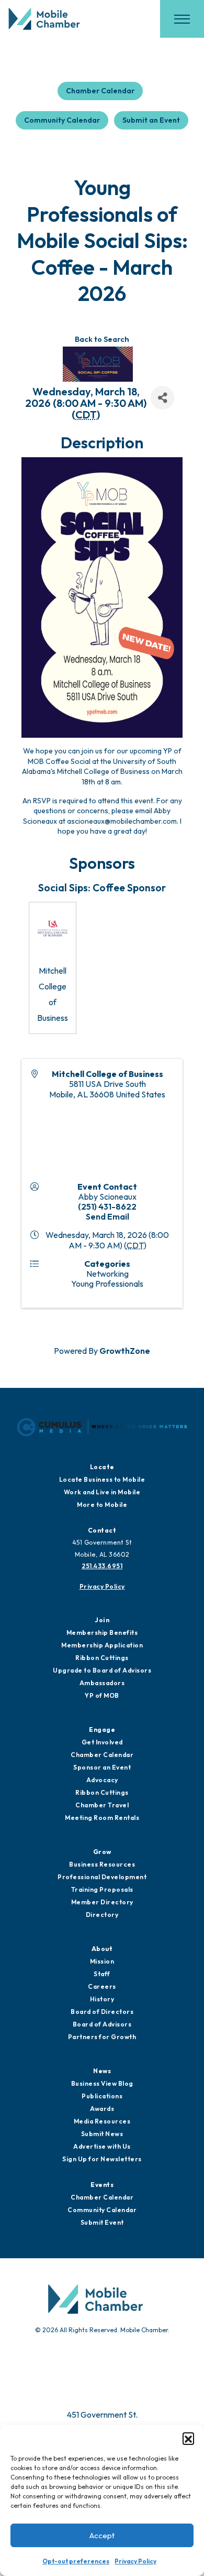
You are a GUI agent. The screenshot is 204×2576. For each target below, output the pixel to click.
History (102, 1999)
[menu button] (182, 19)
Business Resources (102, 1864)
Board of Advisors (102, 2024)
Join (102, 1620)
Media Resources (102, 2121)
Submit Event (102, 2222)
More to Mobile (102, 1505)
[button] (188, 2438)
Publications (102, 2096)
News (102, 2071)
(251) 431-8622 (107, 1206)
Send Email (107, 1216)
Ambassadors (102, 1683)
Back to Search (102, 339)
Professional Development (102, 1877)
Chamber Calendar (100, 91)
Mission (102, 1961)
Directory (102, 1915)
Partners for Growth (102, 2037)
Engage (102, 1729)
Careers (102, 1986)
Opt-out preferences (76, 2561)
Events (102, 2185)
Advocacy (102, 1780)
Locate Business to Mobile (102, 1479)
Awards (102, 2109)
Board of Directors (102, 2012)
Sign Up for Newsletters (102, 2159)
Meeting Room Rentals (102, 1818)
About (102, 1949)
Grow (102, 1852)
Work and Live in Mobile (102, 1492)
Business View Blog (102, 2083)
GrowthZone (125, 1351)
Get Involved (102, 1742)
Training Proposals (102, 1889)
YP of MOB (102, 1695)
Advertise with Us (102, 2146)
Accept (102, 2535)
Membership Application (102, 1645)
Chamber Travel (102, 1805)
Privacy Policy (135, 2561)
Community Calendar (62, 120)
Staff (102, 1974)
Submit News (102, 2134)
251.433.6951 (102, 1566)
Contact (102, 1530)
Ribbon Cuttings (102, 1658)
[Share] (162, 398)
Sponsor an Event (102, 1767)
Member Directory (102, 1902)
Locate (102, 1467)
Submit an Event (151, 120)
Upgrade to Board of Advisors (102, 1670)
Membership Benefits (102, 1632)
